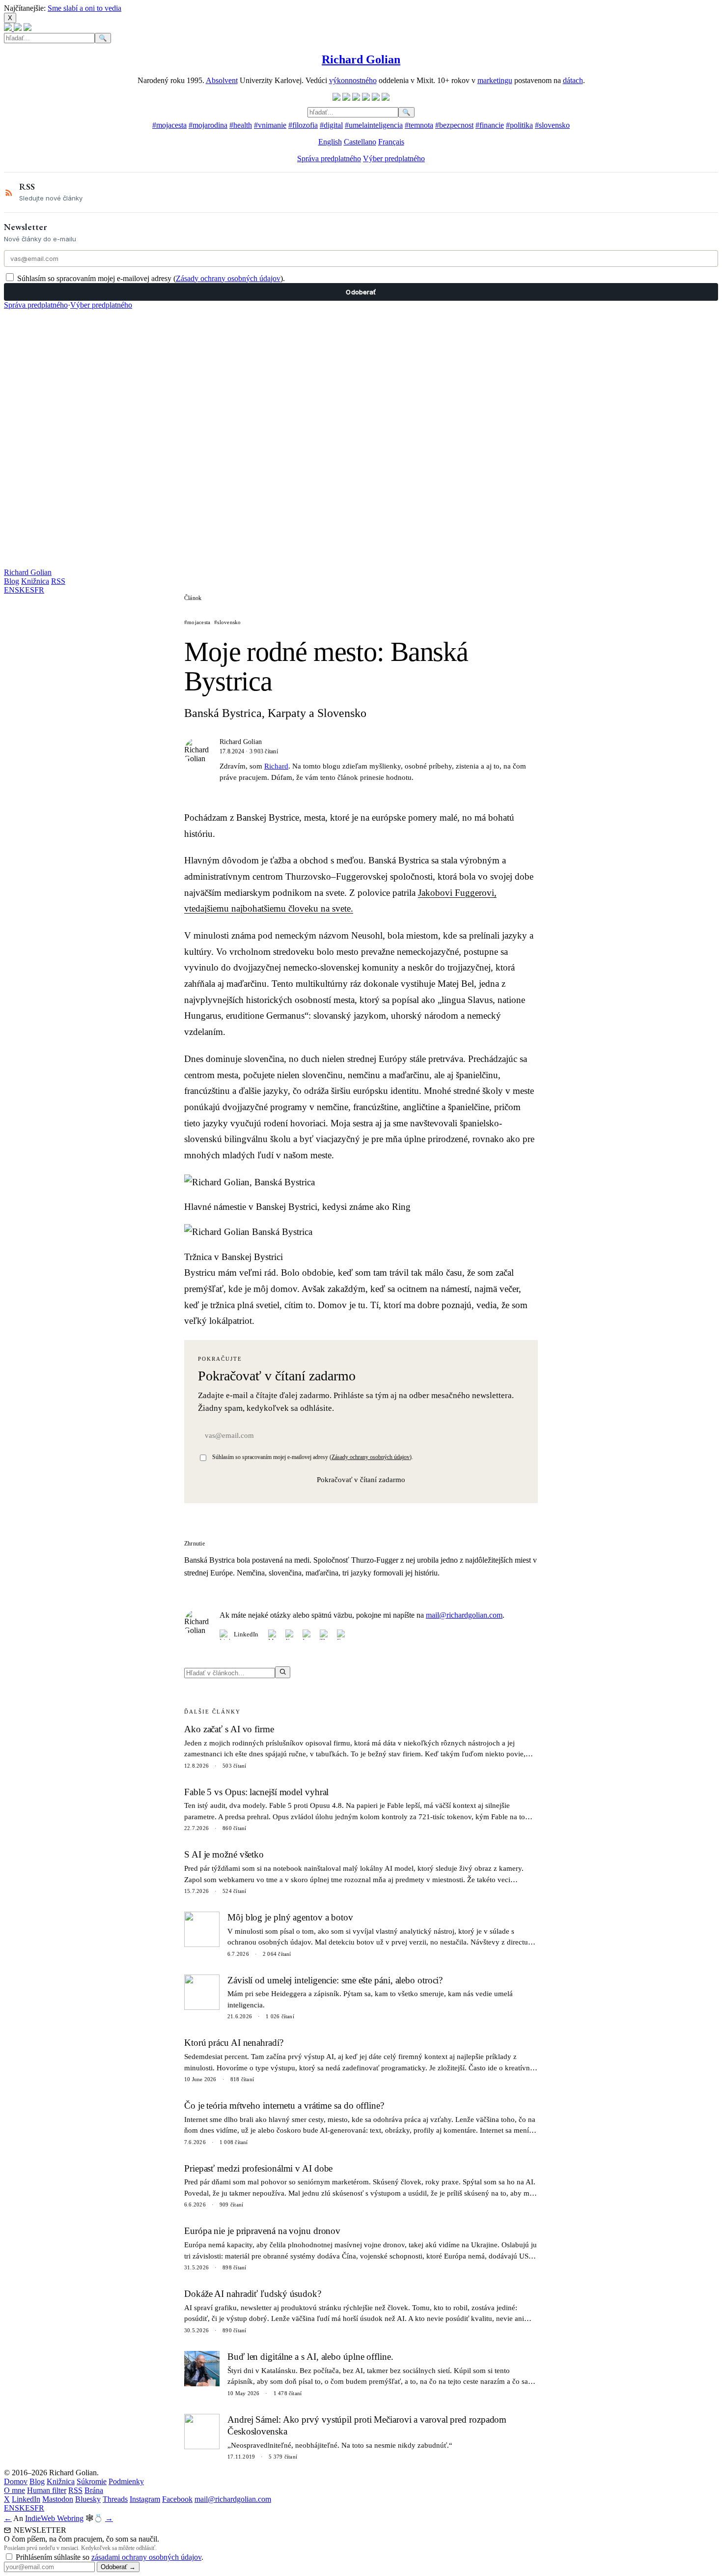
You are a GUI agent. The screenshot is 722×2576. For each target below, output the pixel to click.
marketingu (495, 80)
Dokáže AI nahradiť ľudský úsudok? (253, 2294)
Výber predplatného (394, 158)
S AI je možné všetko (224, 1854)
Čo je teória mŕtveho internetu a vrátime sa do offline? (284, 2105)
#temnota (419, 125)
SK (20, 590)
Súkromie (92, 2481)
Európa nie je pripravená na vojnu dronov (262, 2231)
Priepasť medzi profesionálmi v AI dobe (258, 2168)
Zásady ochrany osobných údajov (228, 278)
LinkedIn (246, 1634)
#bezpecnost (454, 125)
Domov (16, 2481)
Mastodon (58, 2499)
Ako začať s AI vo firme (229, 1729)
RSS (58, 581)
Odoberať (361, 292)
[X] (291, 1635)
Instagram (145, 2499)
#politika (519, 125)
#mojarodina (208, 125)
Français (391, 142)
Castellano (360, 142)
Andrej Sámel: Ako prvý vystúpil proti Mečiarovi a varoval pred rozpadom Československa (367, 2426)
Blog (12, 581)
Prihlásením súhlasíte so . (110, 2557)
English (330, 142)
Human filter (47, 2490)
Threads (115, 2499)
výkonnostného (353, 80)
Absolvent (222, 80)
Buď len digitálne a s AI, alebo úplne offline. (310, 2357)
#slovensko (552, 125)
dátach (573, 80)
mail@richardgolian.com (464, 1615)
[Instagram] (308, 1635)
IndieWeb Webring (54, 2518)
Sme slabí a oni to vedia (84, 8)
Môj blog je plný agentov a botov (290, 1917)
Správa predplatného (329, 158)
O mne (14, 2490)
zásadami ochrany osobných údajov (146, 2557)
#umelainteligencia (374, 125)
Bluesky (88, 2499)
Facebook (177, 2499)
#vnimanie (270, 125)
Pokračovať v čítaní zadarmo (361, 1480)
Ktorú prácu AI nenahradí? (234, 2043)
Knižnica (35, 581)
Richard (276, 766)
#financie (490, 125)
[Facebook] (342, 1635)
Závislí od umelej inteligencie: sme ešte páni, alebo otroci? (335, 1980)
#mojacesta (169, 125)
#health (241, 125)
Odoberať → (118, 2567)
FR (39, 590)
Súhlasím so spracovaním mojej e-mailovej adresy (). (151, 278)
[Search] (283, 1672)
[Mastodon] (273, 1635)
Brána (94, 2490)
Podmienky (126, 2481)
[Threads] (325, 1635)
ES (30, 590)
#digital (331, 125)
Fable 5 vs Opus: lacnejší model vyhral (256, 1792)
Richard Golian (28, 572)
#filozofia (303, 125)
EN (9, 590)
